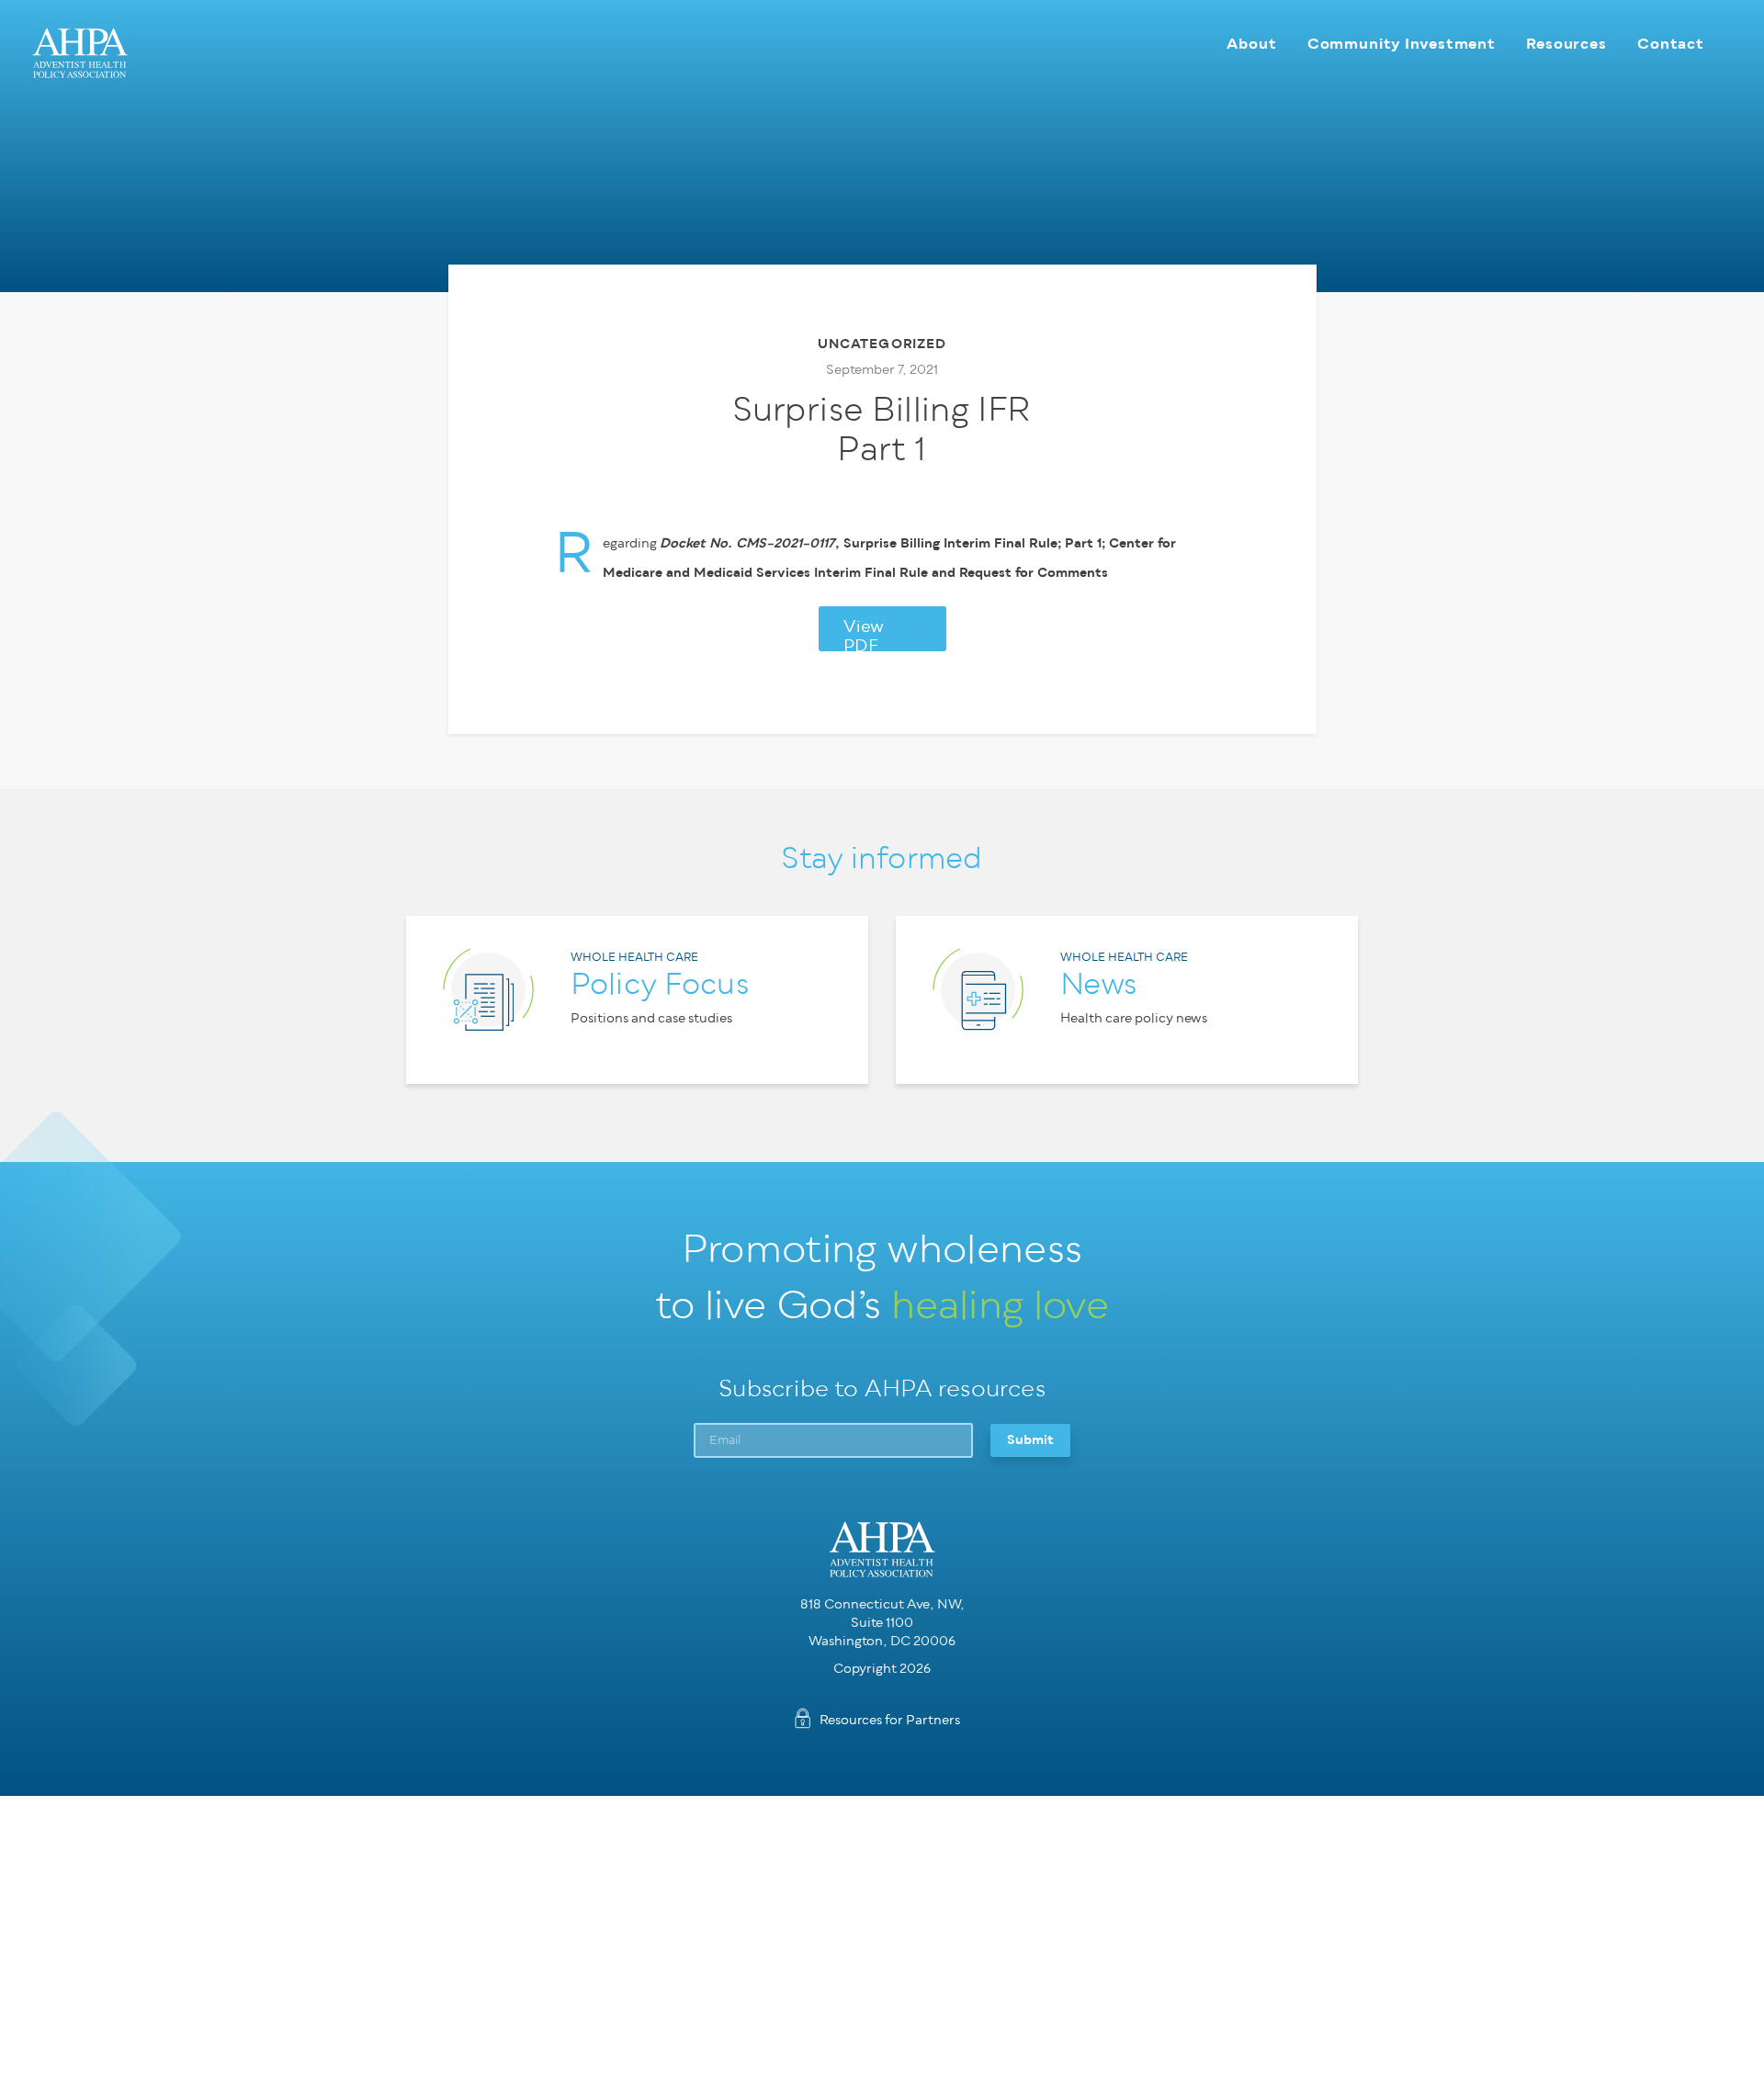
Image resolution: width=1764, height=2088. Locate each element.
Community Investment (1402, 44)
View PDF (864, 635)
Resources (1566, 44)
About (1251, 44)
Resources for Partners (890, 1720)
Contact (1671, 44)
